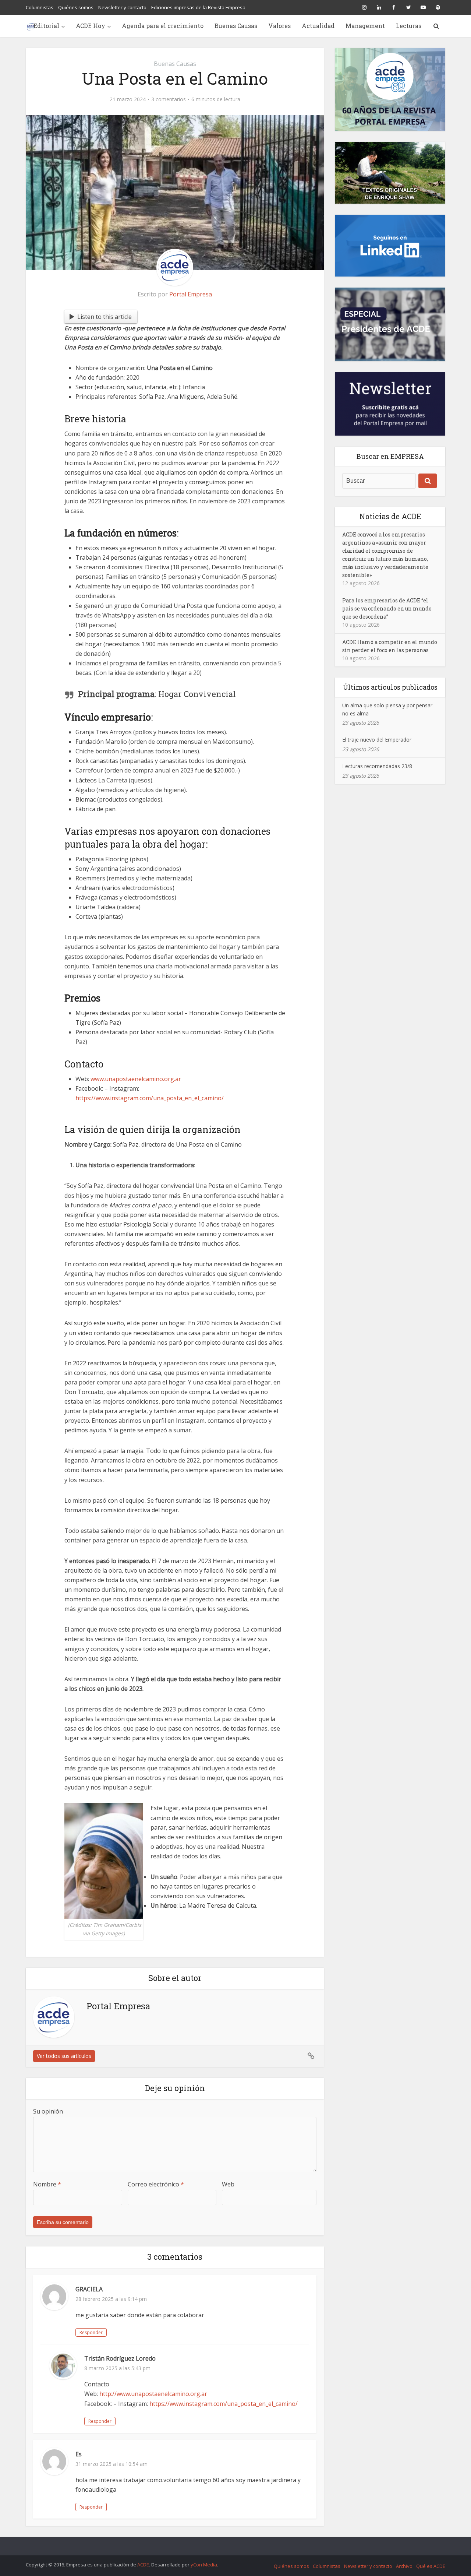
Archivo (404, 2566)
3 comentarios (169, 99)
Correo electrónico (156, 2184)
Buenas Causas (236, 26)
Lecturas (409, 26)
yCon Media (204, 2565)
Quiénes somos (76, 7)
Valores (279, 26)
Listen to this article (105, 317)
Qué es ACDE (431, 2566)
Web (228, 2184)
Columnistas (40, 7)
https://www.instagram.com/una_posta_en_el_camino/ (225, 2404)
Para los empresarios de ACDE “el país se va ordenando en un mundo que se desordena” (387, 608)
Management (365, 26)
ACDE (143, 2565)
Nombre (47, 2184)
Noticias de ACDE (390, 516)
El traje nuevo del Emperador (377, 740)
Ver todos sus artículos (64, 2056)
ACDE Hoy (91, 26)
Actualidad (318, 26)
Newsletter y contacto (122, 7)
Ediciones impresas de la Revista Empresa (198, 7)
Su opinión (48, 2111)
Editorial (46, 26)
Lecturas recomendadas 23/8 (377, 766)
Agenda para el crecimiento (163, 26)
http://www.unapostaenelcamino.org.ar (153, 2394)
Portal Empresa (191, 294)
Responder (91, 2332)
